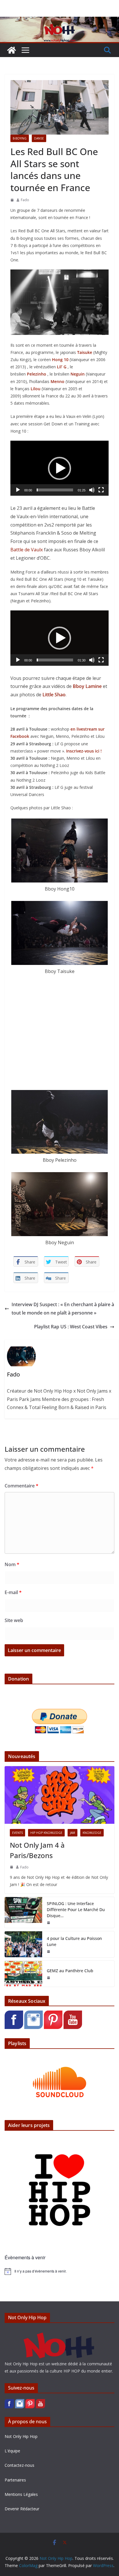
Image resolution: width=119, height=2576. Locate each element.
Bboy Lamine (87, 686)
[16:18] (49, 1978)
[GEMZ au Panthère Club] (23, 1974)
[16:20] (12, 200)
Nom (12, 1564)
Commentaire (22, 1486)
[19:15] (49, 1951)
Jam (72, 1833)
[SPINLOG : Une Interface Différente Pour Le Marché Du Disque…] (23, 1912)
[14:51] (12, 1867)
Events (17, 1833)
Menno (57, 381)
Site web (14, 1620)
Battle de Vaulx (27, 550)
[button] (59, 468)
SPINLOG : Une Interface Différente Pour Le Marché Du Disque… (76, 1910)
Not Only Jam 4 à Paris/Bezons (37, 1850)
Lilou (36, 389)
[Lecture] (18, 490)
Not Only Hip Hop (21, 2436)
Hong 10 (60, 360)
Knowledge (92, 1833)
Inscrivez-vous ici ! (84, 751)
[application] (59, 468)
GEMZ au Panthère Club (70, 1971)
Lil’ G (62, 367)
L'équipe (12, 2451)
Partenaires (15, 2480)
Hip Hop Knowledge (46, 1833)
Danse (39, 138)
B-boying (20, 138)
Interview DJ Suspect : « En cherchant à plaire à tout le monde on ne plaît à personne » (63, 1309)
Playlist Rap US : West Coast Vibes (71, 1327)
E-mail (13, 1592)
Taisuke (85, 352)
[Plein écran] (101, 490)
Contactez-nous (19, 2465)
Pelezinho (37, 374)
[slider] (55, 490)
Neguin (78, 374)
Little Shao (54, 695)
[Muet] (92, 490)
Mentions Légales (21, 2494)
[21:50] (49, 1923)
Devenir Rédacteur (22, 2509)
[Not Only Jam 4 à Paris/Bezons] (59, 1795)
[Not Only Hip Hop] (59, 21)
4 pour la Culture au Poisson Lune (74, 1941)
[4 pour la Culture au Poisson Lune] (23, 1944)
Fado (25, 200)
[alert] (59, 2271)
